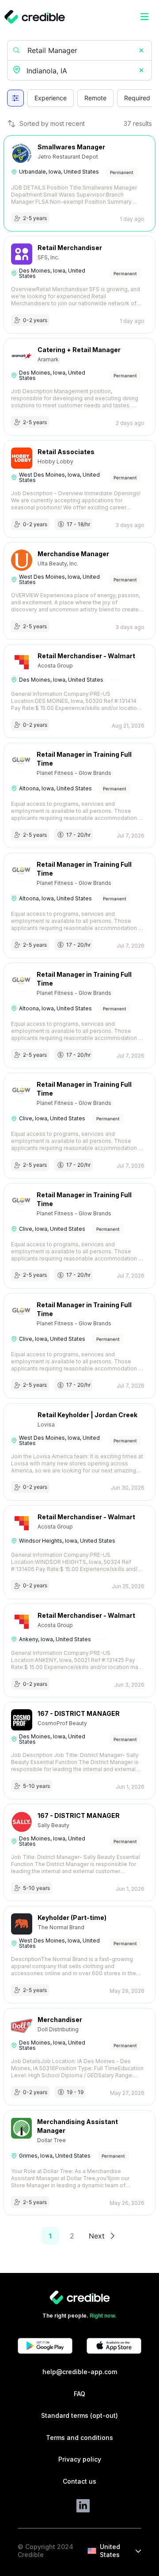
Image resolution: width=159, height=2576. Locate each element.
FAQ (79, 2394)
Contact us (79, 2481)
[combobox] (80, 71)
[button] (141, 50)
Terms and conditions (79, 2438)
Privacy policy (80, 2459)
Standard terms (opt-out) (79, 2415)
